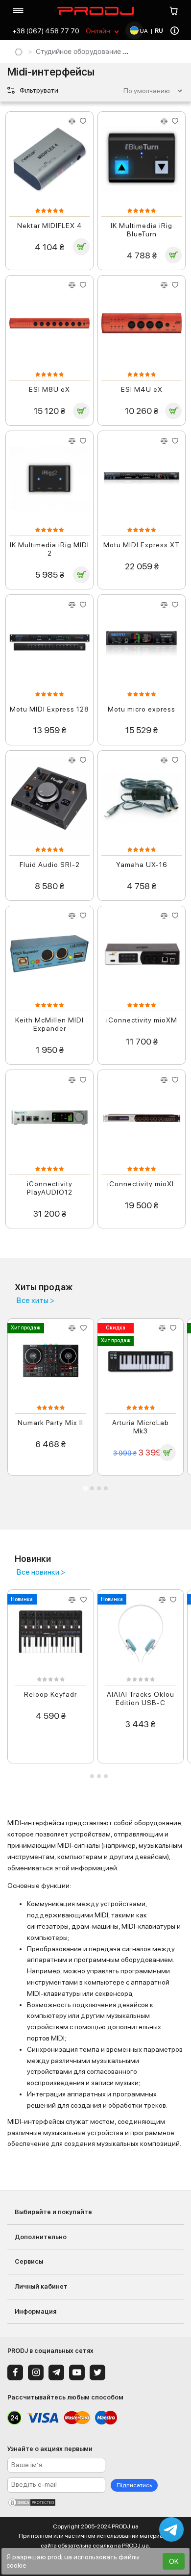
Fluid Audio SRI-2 (50, 865)
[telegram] (56, 2372)
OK (174, 2561)
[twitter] (97, 2372)
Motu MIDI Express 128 (49, 709)
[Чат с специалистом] (171, 2529)
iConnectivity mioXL (142, 1184)
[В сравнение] (72, 121)
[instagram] (36, 2372)
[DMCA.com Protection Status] (95, 2502)
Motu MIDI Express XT (142, 545)
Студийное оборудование (78, 51)
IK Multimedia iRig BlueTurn (142, 230)
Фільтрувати (38, 90)
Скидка (116, 1328)
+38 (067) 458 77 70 (46, 31)
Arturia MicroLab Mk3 (141, 1427)
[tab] (85, 1488)
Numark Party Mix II (50, 1423)
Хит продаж (25, 1328)
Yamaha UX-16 (142, 865)
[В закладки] (83, 121)
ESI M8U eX (49, 389)
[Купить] (81, 247)
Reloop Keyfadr (50, 1694)
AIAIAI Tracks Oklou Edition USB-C (141, 1698)
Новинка (22, 1599)
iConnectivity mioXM (142, 1020)
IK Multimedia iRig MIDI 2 (49, 549)
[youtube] (77, 2372)
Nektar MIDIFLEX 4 (50, 226)
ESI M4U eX (142, 389)
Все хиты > (36, 1301)
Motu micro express (142, 709)
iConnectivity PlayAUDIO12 (50, 1188)
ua (143, 31)
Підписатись (134, 2485)
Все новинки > (41, 1572)
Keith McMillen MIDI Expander (49, 1024)
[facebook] (15, 2372)
